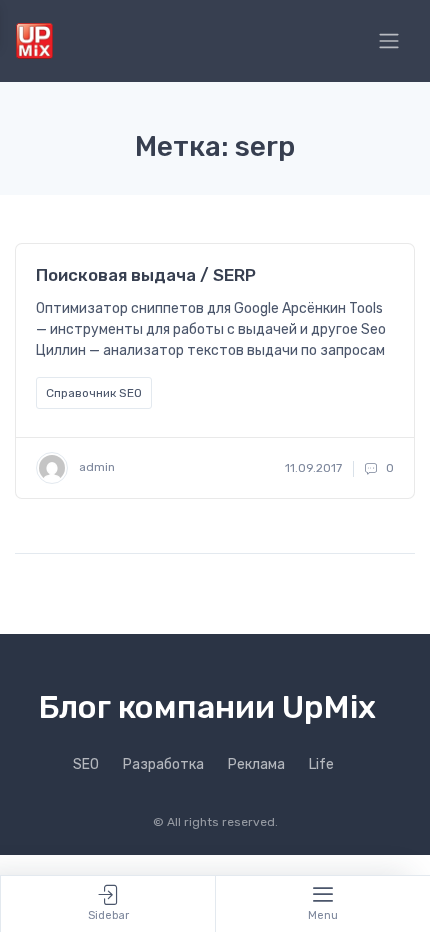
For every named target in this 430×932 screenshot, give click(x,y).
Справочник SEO (94, 393)
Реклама (256, 764)
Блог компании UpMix (207, 707)
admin (95, 467)
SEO (86, 764)
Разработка (163, 764)
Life (321, 764)
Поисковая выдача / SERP (146, 275)
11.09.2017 (313, 468)
